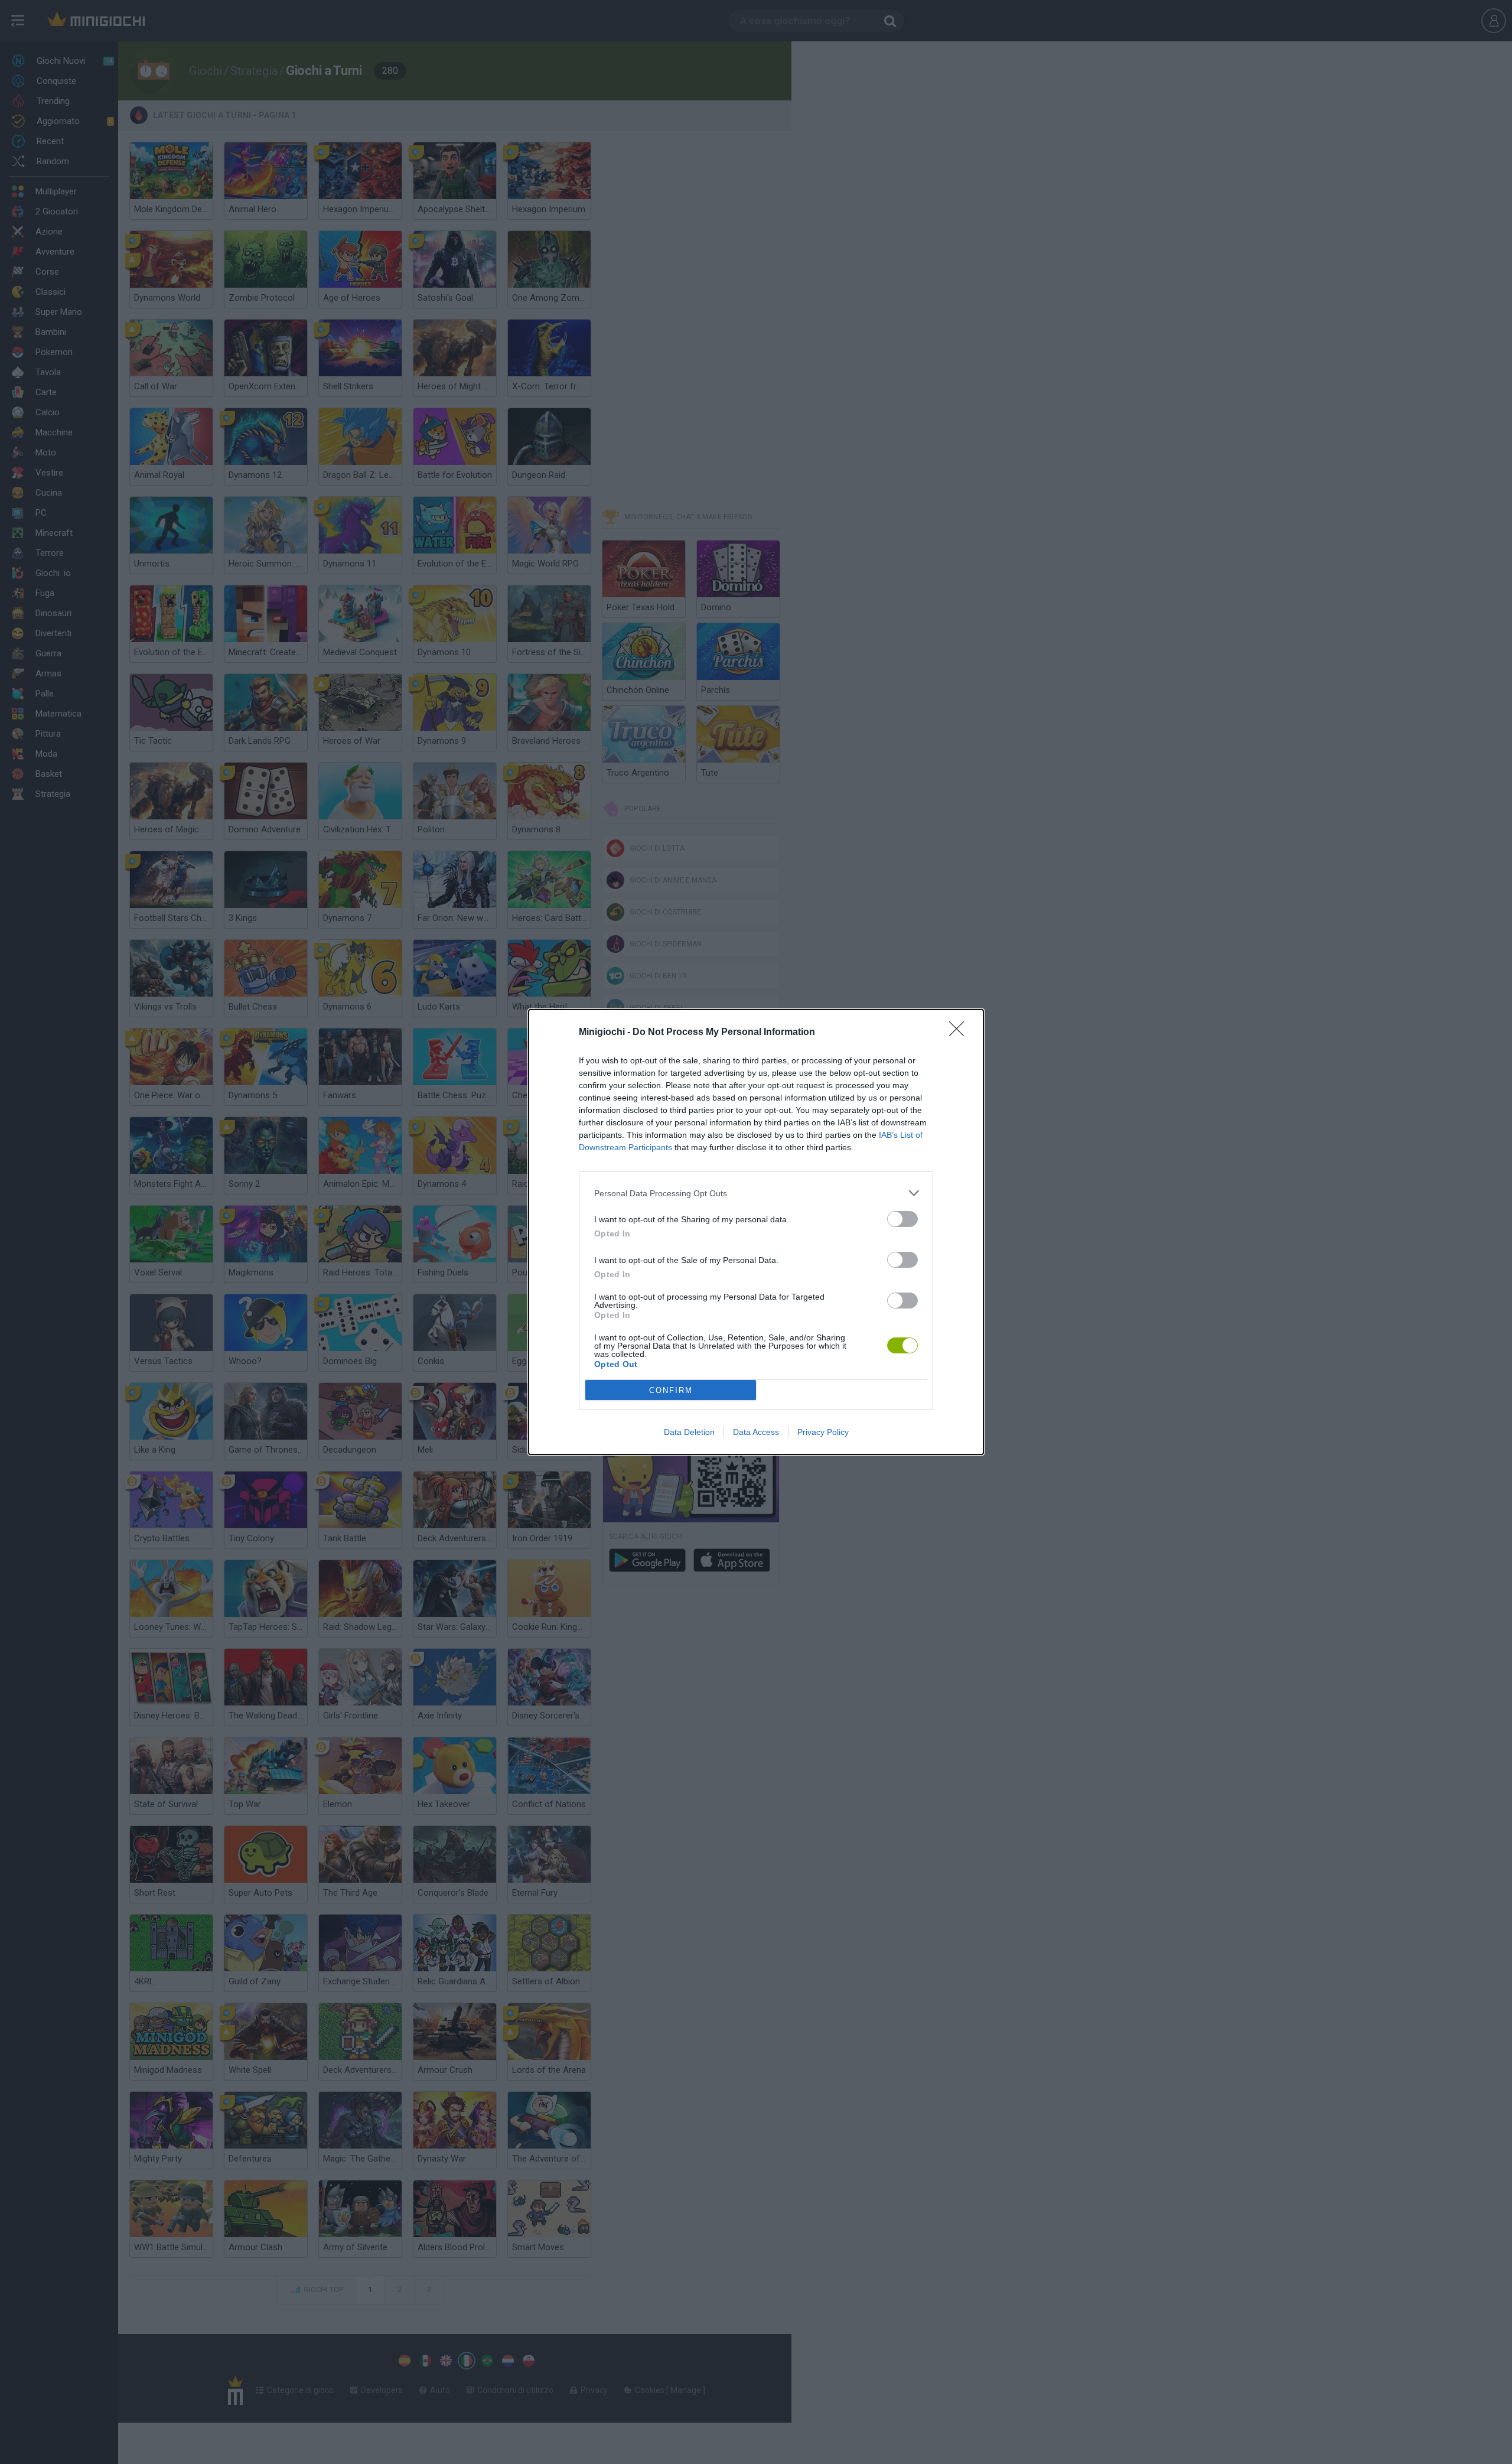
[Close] (960, 1033)
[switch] (902, 1219)
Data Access (756, 1432)
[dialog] (756, 1232)
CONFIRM (671, 1390)
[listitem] (756, 1193)
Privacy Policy (823, 1432)
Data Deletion (689, 1432)
